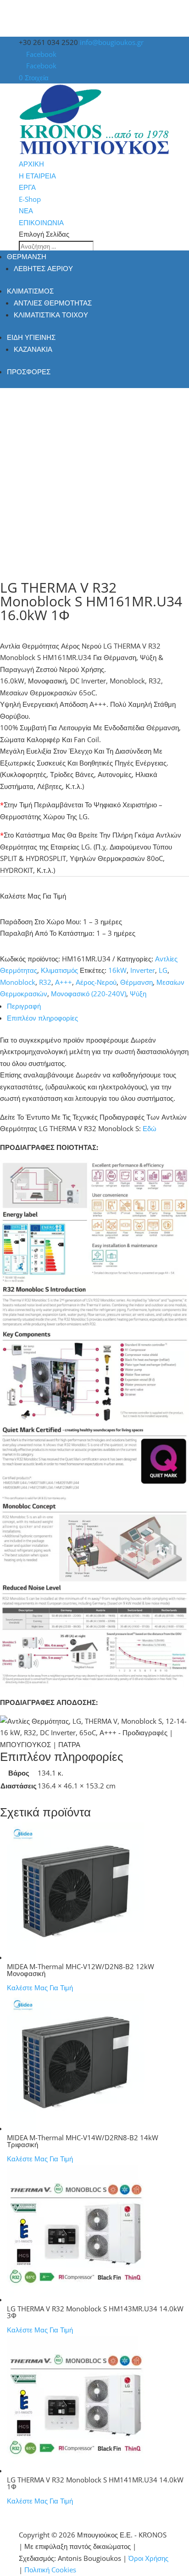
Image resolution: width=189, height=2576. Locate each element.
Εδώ (150, 1128)
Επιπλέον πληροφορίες (42, 1018)
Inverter (143, 970)
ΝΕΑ (26, 211)
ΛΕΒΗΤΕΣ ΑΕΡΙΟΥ (43, 268)
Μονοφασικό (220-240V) (89, 994)
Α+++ (64, 982)
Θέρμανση (136, 982)
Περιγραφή (24, 1006)
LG (163, 970)
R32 (45, 982)
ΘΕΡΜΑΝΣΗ (27, 256)
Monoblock (18, 982)
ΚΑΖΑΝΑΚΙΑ (33, 349)
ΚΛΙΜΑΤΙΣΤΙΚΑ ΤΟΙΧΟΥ (51, 315)
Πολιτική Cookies (50, 2570)
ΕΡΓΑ (27, 187)
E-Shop (30, 199)
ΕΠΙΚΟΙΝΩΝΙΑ (41, 222)
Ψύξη (138, 994)
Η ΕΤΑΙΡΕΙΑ (37, 176)
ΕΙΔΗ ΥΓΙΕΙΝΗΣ (31, 337)
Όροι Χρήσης (148, 2558)
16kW (117, 970)
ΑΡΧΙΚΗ (31, 164)
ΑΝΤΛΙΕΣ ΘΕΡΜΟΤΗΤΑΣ (53, 303)
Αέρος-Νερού (96, 982)
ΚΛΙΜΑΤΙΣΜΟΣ (30, 291)
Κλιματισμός (59, 970)
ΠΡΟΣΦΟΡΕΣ (29, 372)
